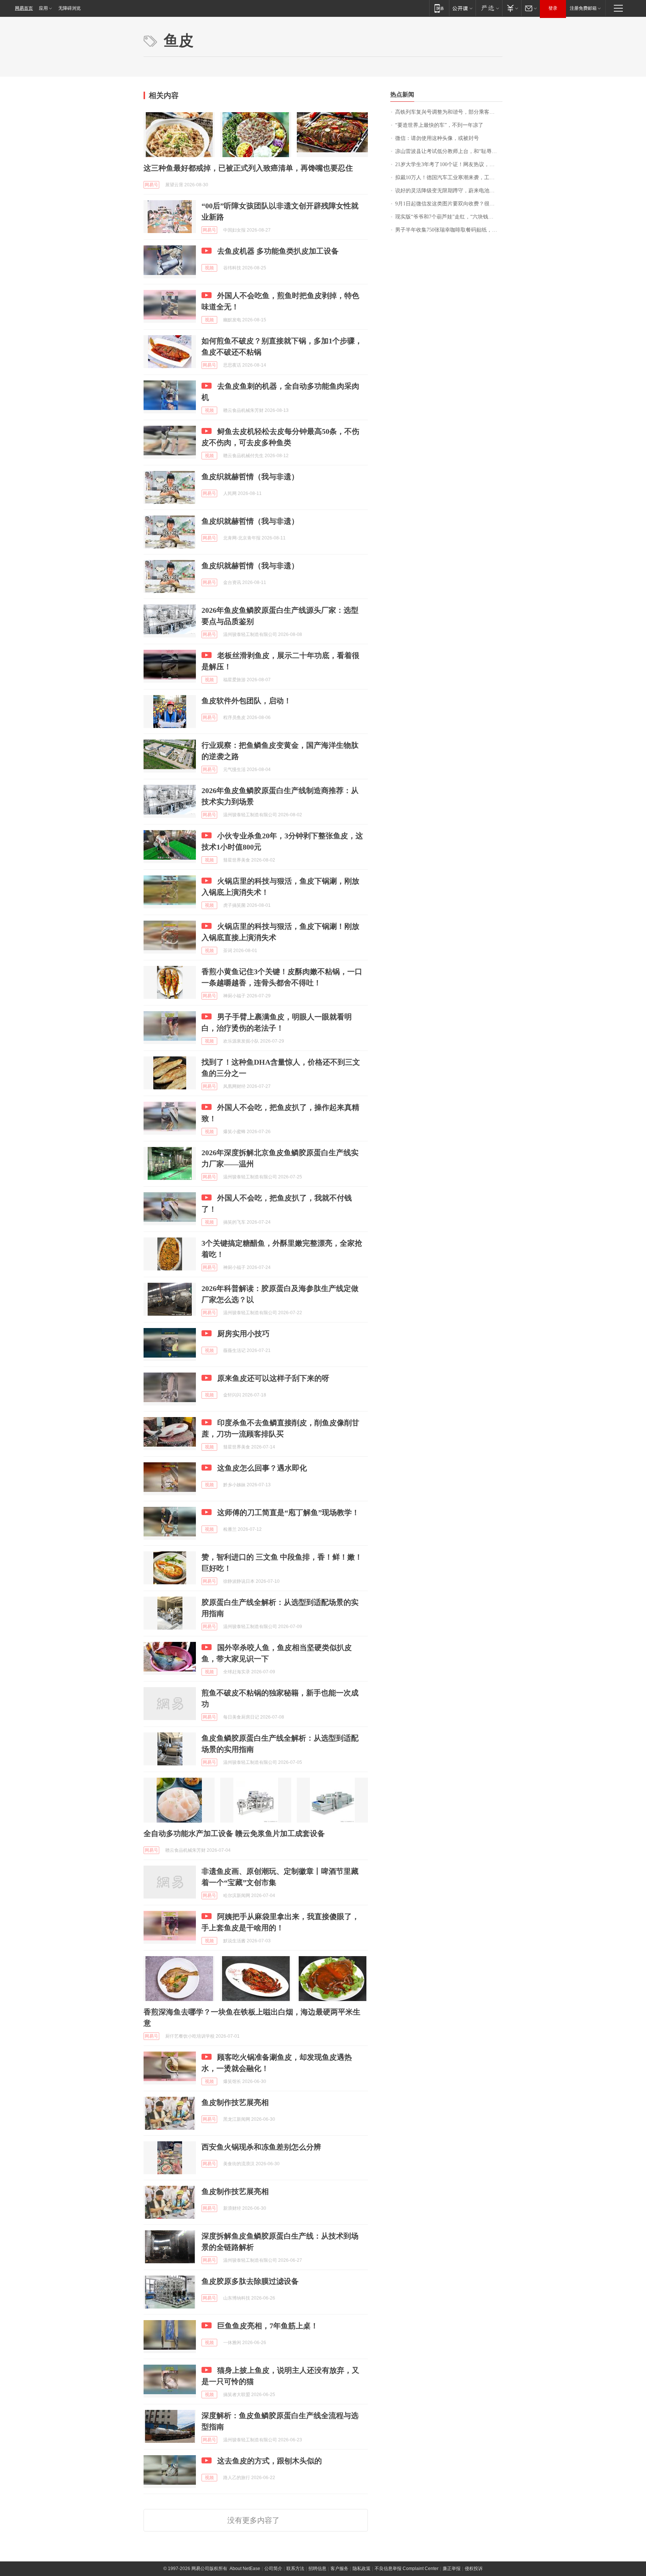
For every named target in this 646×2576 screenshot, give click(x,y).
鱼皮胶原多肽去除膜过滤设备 (250, 2281)
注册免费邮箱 (583, 8)
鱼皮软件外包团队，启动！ (246, 701)
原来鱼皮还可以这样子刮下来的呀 (273, 1378)
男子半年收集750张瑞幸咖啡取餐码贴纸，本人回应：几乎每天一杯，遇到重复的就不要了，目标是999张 (449, 230)
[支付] (512, 8)
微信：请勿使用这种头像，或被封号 (437, 138)
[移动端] (439, 8)
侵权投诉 (474, 2569)
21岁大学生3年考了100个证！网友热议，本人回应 (449, 164)
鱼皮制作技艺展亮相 (235, 2102)
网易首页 (24, 8)
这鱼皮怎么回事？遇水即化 (262, 1468)
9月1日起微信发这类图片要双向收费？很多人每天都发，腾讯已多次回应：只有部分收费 (449, 204)
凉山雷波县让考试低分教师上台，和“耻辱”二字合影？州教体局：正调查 (449, 151)
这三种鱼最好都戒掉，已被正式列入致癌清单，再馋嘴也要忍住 (248, 168)
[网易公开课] (462, 8)
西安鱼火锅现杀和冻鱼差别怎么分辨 (261, 2147)
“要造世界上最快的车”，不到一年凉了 (439, 125)
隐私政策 (362, 2569)
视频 (209, 268)
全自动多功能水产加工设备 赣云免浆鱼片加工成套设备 (234, 1833)
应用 (43, 8)
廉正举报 (452, 2569)
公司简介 (273, 2569)
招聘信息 (317, 2569)
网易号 (151, 185)
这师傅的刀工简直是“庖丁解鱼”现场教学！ (288, 1512)
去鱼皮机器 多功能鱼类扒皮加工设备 (278, 251)
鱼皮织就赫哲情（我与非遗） (250, 477)
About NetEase (245, 2569)
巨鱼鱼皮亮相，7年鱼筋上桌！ (268, 2326)
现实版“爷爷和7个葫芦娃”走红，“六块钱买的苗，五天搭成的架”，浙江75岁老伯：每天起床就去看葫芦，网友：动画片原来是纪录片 (449, 217)
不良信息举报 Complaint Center (407, 2569)
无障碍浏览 (70, 8)
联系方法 (295, 2569)
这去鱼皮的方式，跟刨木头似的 (270, 2461)
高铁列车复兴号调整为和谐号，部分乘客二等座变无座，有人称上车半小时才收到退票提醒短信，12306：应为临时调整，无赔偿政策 (449, 112)
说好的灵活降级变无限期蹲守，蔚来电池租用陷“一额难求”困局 (449, 191)
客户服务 (339, 2569)
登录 (553, 8)
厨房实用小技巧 (243, 1334)
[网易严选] (489, 8)
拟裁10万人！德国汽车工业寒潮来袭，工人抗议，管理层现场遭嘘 (449, 178)
